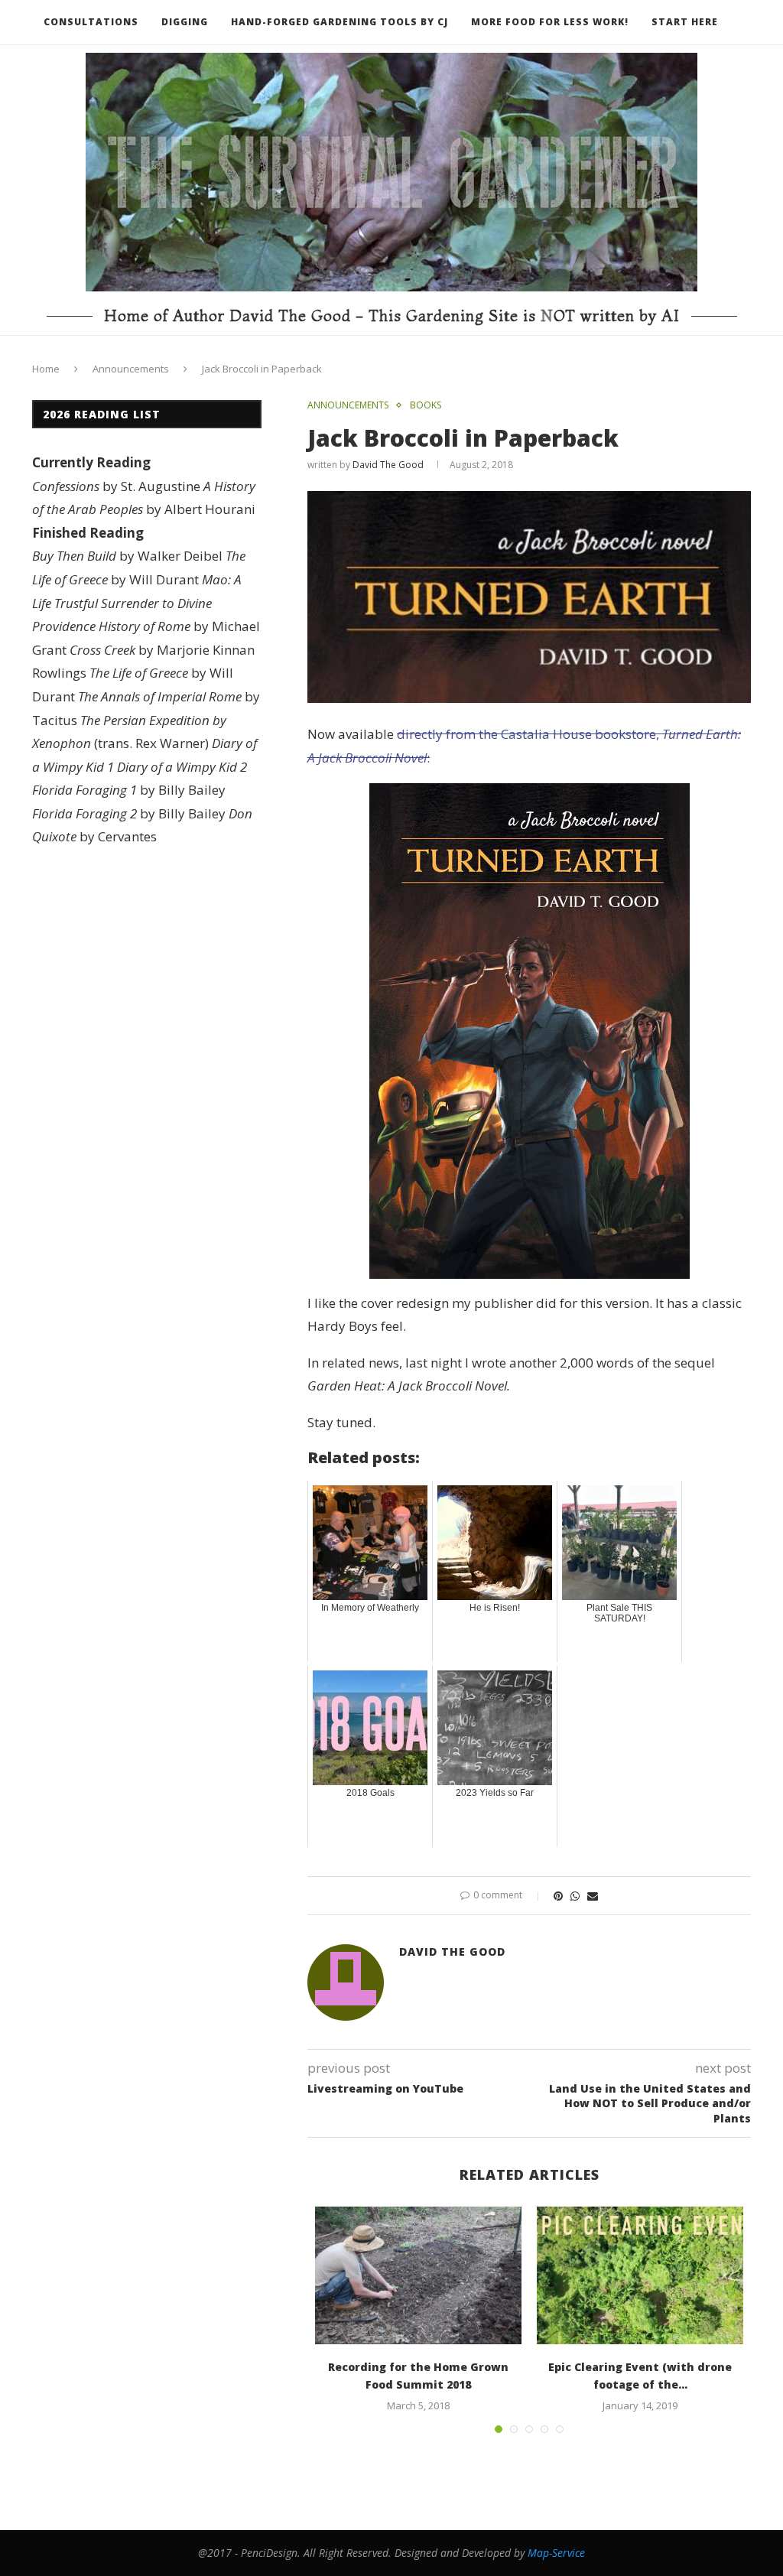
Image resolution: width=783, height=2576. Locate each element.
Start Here (685, 22)
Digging (185, 22)
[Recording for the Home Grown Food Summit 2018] (418, 2275)
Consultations (91, 22)
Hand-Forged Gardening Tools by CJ (340, 22)
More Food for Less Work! (550, 22)
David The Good (388, 465)
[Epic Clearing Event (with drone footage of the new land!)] (640, 2275)
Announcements (131, 369)
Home (46, 369)
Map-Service (556, 2553)
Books (426, 405)
